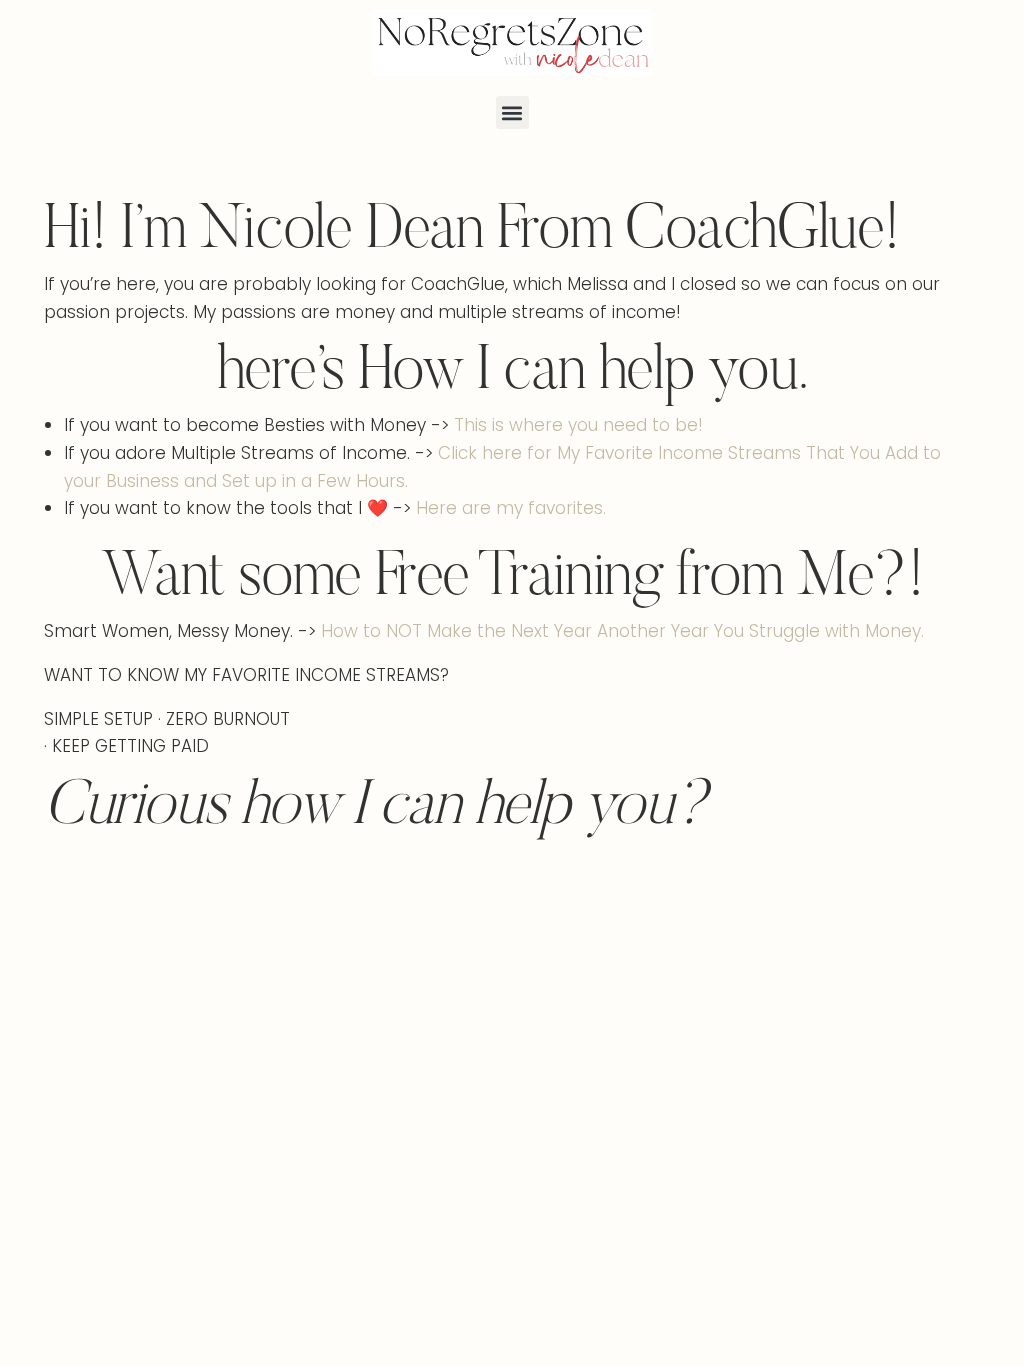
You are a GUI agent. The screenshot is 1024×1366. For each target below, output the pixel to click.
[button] (512, 112)
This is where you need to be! (578, 425)
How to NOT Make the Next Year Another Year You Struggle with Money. (622, 631)
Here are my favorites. (511, 508)
